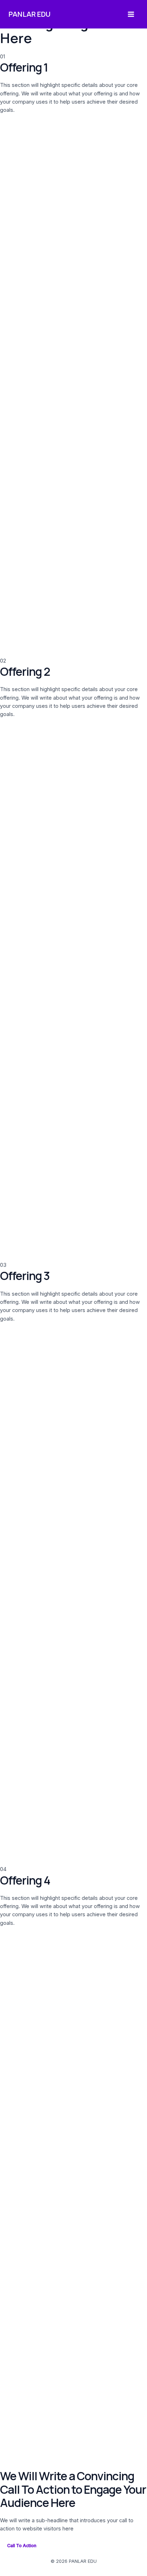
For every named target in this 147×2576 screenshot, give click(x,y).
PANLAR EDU (30, 14)
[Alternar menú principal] (131, 14)
